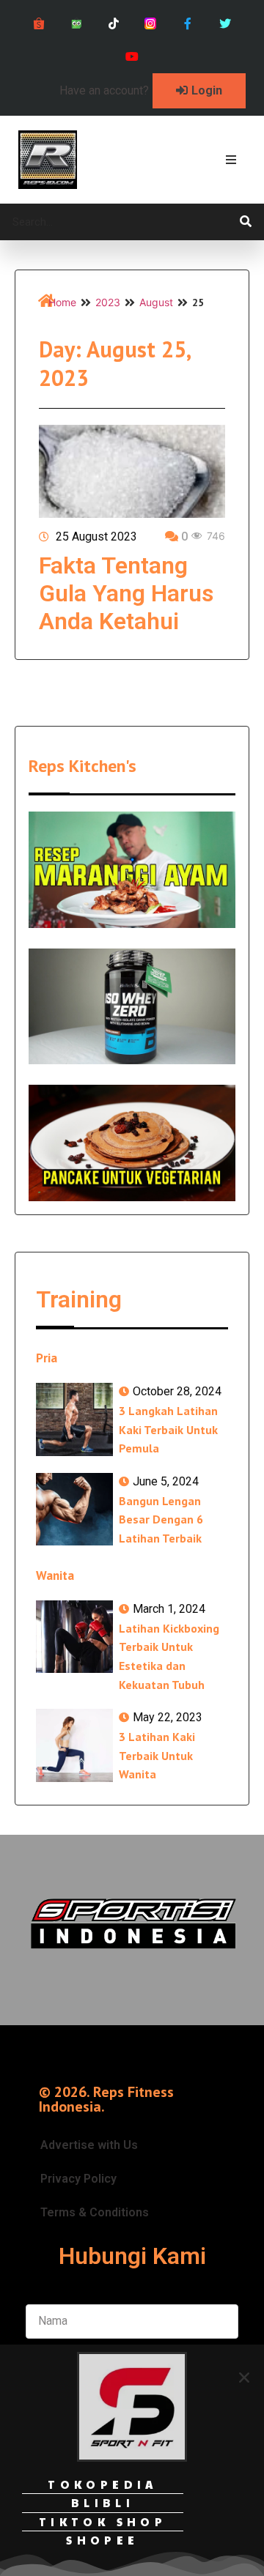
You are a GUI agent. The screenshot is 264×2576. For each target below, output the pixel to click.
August (156, 302)
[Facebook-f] (188, 24)
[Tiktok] (113, 24)
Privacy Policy (78, 2179)
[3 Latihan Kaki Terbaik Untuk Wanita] (74, 1745)
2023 (108, 302)
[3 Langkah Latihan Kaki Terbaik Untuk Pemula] (74, 1419)
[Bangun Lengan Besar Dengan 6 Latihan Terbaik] (74, 1510)
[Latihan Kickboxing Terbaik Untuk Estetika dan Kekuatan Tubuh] (74, 1637)
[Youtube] (132, 57)
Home (62, 302)
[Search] (246, 222)
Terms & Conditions (95, 2212)
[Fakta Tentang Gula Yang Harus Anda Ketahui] (132, 471)
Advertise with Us (89, 2145)
